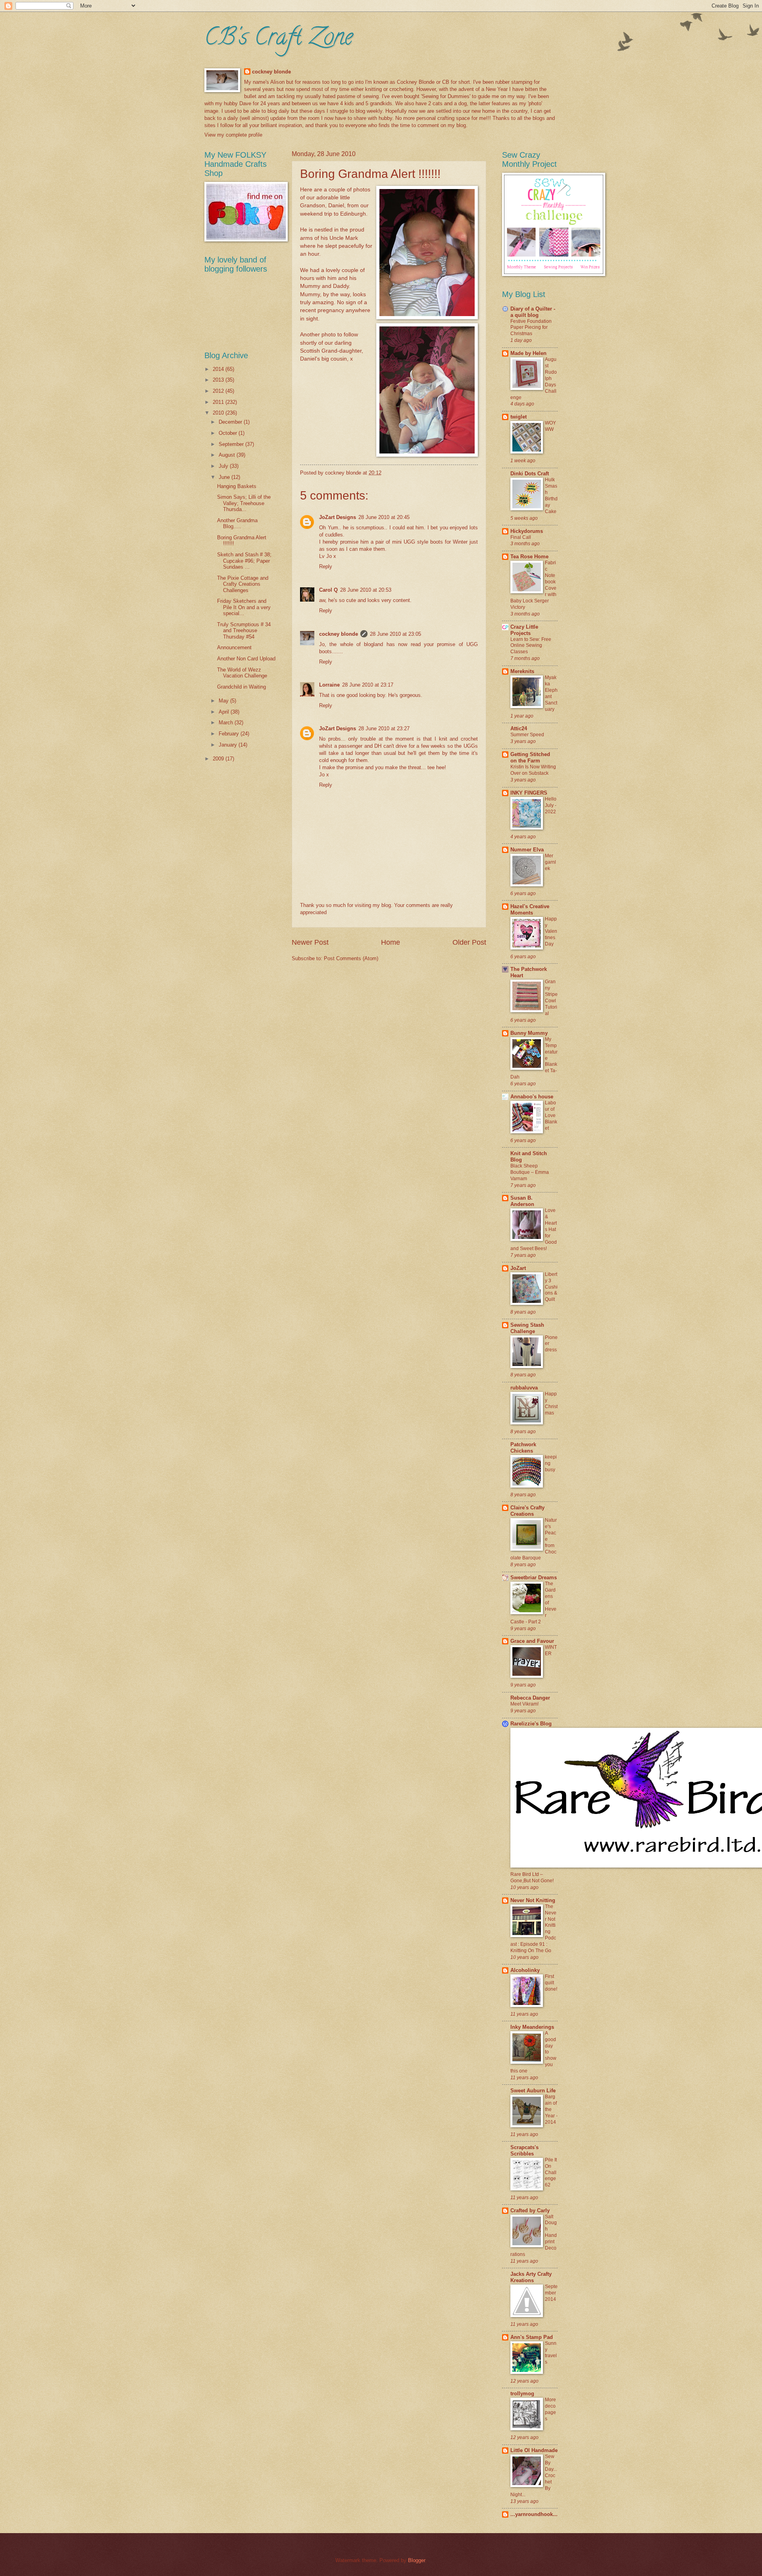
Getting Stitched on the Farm (530, 757)
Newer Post (310, 942)
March (227, 723)
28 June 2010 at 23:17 (368, 685)
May (224, 701)
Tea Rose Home (529, 557)
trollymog (522, 2394)
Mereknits (522, 671)
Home (391, 942)
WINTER (551, 1650)
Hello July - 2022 (551, 805)
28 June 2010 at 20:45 (384, 517)
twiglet (519, 417)
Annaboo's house (532, 1097)
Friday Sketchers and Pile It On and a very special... (244, 607)
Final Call (521, 537)
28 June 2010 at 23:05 (395, 634)
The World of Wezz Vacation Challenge (242, 673)
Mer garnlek (550, 862)
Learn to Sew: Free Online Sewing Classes (531, 646)
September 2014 (551, 2293)
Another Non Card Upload (246, 659)
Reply (326, 566)
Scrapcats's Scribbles (524, 2151)
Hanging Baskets (237, 486)
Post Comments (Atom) (351, 958)
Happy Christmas (551, 1403)
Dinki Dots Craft (530, 474)
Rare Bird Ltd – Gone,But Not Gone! (532, 1877)
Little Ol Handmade (534, 2450)
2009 (219, 759)
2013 (219, 380)
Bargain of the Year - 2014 (551, 2109)
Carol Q (328, 590)
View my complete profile (233, 135)
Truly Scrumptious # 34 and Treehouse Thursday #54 (244, 631)
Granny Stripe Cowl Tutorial (551, 998)
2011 (219, 402)
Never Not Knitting (533, 1900)
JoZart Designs (338, 517)
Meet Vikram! (524, 1704)
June (225, 477)
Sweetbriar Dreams (534, 1577)
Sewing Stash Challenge (527, 1328)
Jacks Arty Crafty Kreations (531, 2277)
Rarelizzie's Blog (531, 1724)
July (224, 466)
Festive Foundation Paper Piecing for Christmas (531, 328)
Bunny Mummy (529, 1033)
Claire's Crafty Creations (527, 1511)
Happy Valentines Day (551, 932)
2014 (219, 369)
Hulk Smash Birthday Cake (551, 496)
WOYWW (550, 426)
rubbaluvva (524, 1388)
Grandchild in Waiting (241, 687)
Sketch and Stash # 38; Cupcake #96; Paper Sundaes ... (244, 561)
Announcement (234, 647)
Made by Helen (528, 353)
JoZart (518, 1268)
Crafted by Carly (530, 2210)
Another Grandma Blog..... (237, 523)
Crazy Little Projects (524, 630)
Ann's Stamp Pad (532, 2337)
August (228, 455)
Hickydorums (527, 531)
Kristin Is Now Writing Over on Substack (533, 770)
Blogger (417, 2560)
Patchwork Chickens (523, 1448)
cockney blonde (271, 72)
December (231, 422)
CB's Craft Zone (279, 39)
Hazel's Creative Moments (530, 910)
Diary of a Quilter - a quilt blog (533, 312)
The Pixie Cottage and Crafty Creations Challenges (243, 584)
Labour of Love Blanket (551, 1115)
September (232, 444)
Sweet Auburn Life (533, 2091)
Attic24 (519, 728)
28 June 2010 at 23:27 (384, 728)
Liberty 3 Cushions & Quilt (551, 1287)
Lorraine (329, 685)
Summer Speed (527, 735)
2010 (219, 413)
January (229, 745)
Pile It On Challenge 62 (551, 2173)
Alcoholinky (525, 1970)
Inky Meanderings (532, 2027)
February (230, 734)
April (225, 712)
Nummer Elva (527, 850)
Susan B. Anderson (522, 1201)
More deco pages (550, 2409)
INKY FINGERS (529, 793)
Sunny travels (551, 2353)
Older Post (469, 942)
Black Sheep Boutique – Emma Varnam (530, 1172)
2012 (219, 391)
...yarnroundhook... (534, 2514)
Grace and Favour (532, 1641)
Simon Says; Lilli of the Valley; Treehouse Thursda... (244, 503)
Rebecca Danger (530, 1698)
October (229, 433)
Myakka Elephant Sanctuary (551, 693)
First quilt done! (551, 1983)
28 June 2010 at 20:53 (366, 590)
